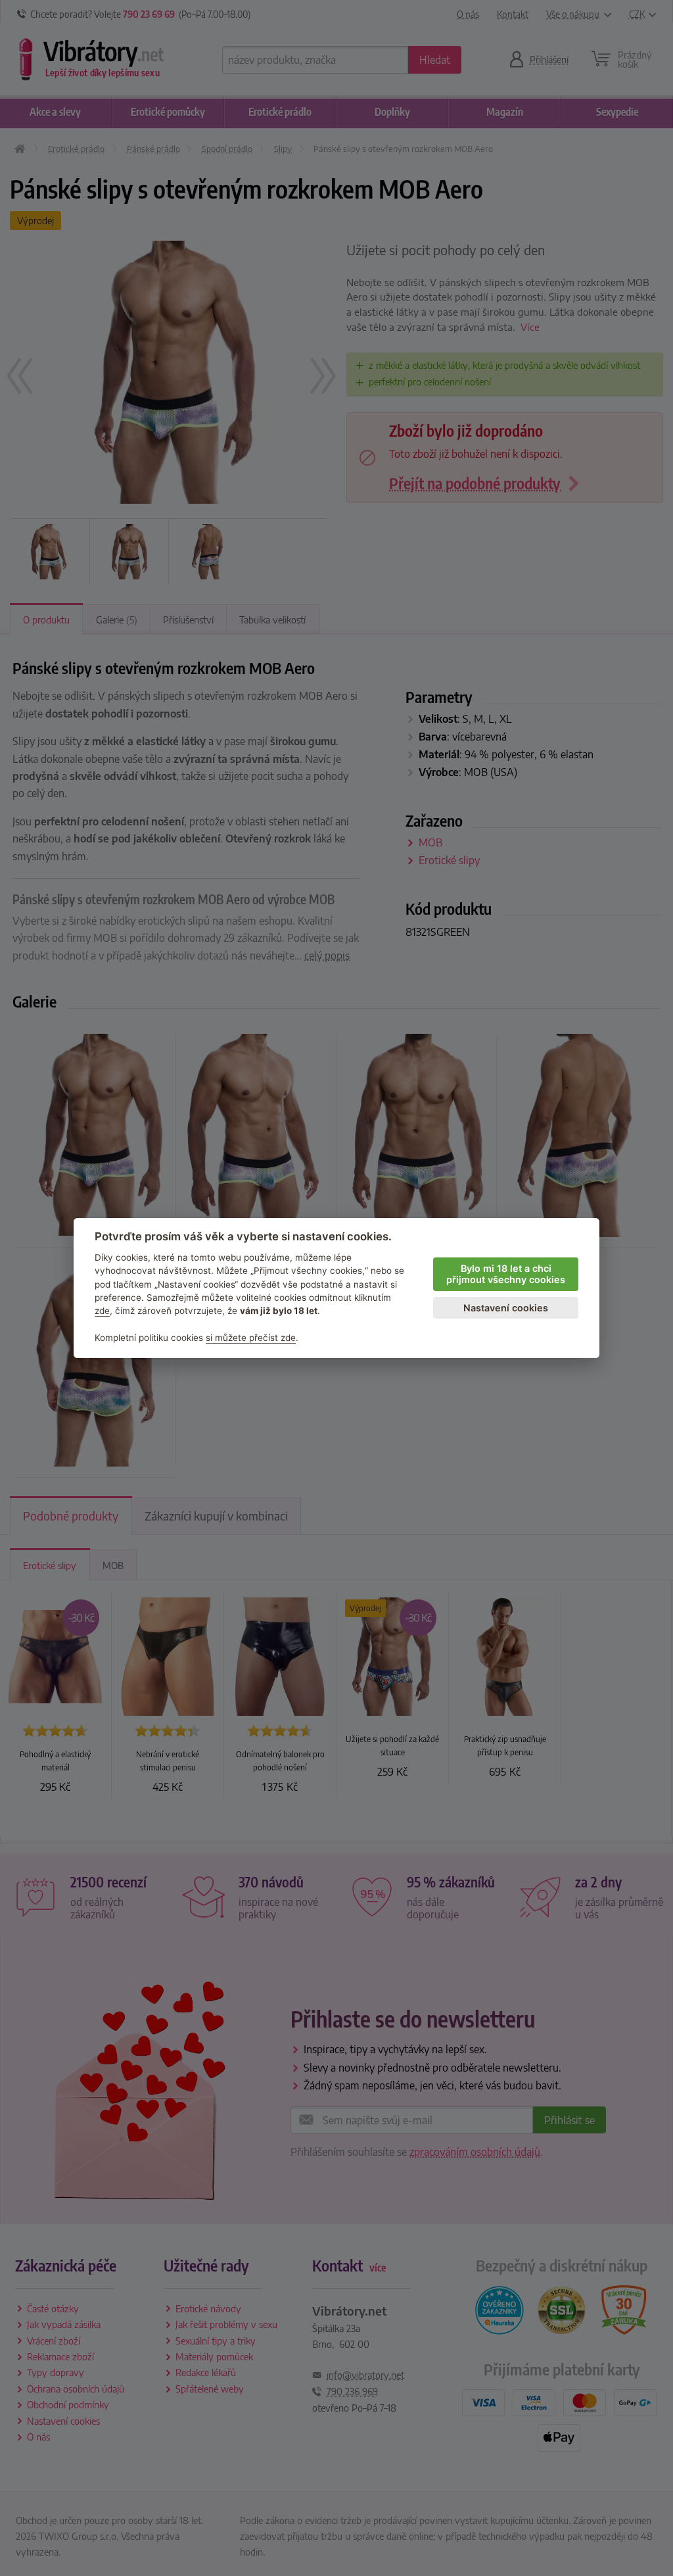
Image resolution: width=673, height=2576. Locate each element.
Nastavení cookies (506, 1308)
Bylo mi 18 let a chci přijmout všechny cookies (506, 1274)
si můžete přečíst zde (251, 1338)
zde (102, 1311)
